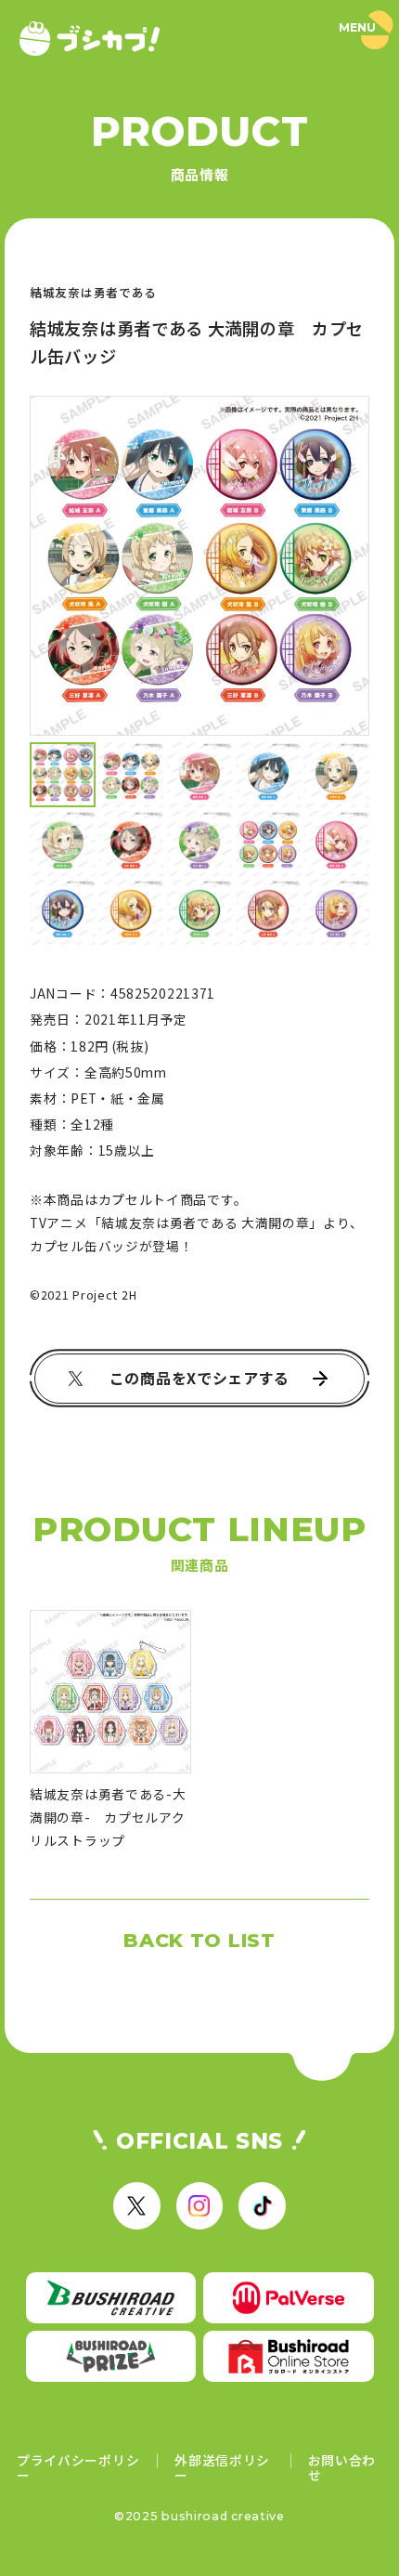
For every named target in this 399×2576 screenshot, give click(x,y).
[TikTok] (262, 2205)
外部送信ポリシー (222, 2468)
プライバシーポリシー (78, 2468)
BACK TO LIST (199, 1940)
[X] (136, 2205)
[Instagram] (199, 2205)
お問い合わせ (342, 2468)
